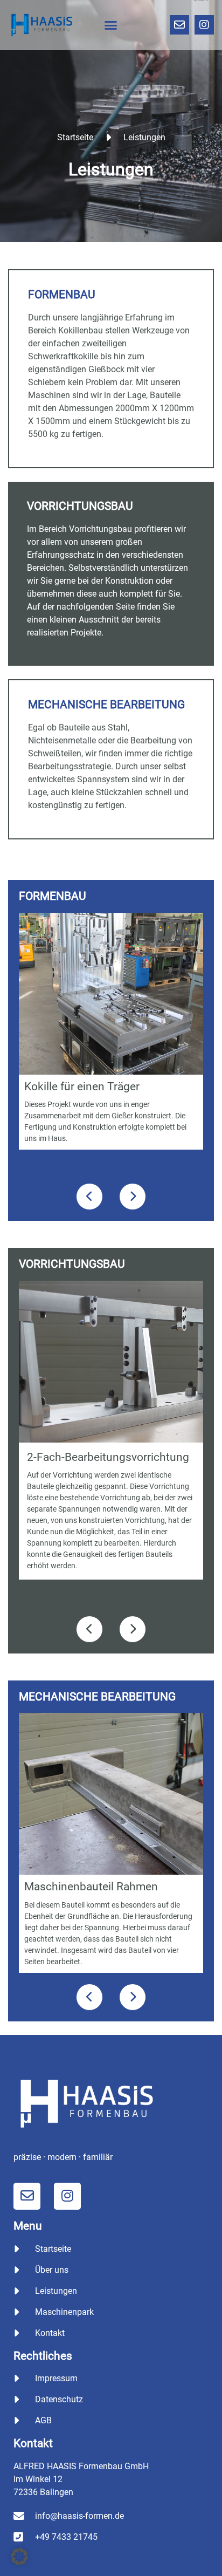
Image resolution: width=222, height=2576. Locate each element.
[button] (111, 25)
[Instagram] (204, 25)
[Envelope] (179, 25)
